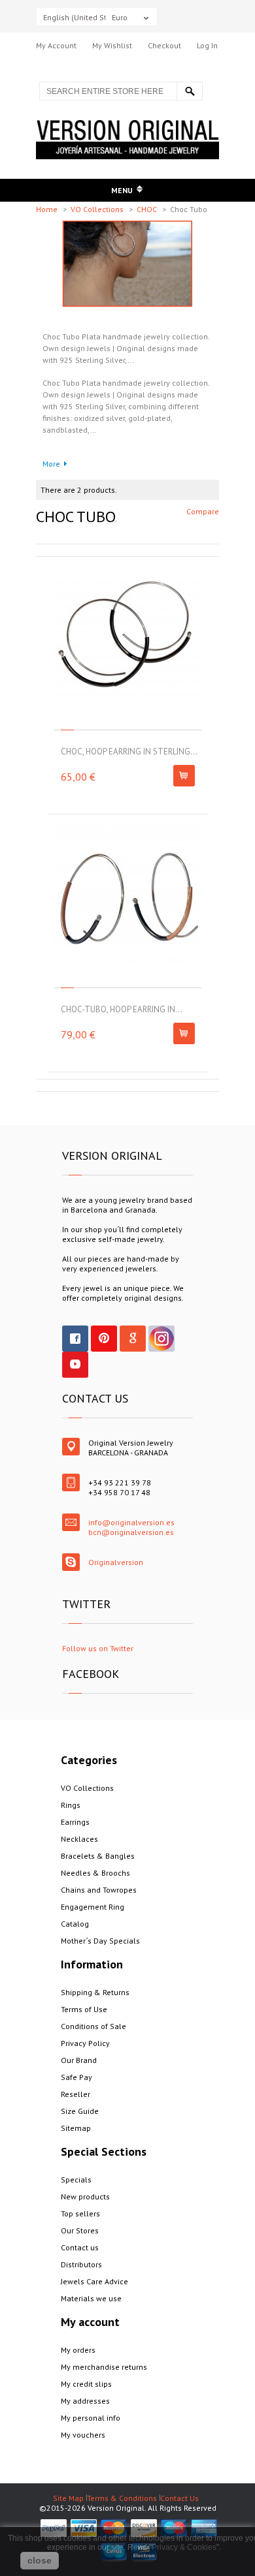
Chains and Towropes (99, 1890)
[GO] (190, 91)
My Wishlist (112, 45)
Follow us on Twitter (98, 1648)
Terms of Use (84, 2009)
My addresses (85, 2401)
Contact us (80, 2247)
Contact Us (179, 2498)
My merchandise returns (104, 2367)
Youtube (75, 1365)
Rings (71, 1805)
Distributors (81, 2264)
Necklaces (79, 1839)
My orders (78, 2350)
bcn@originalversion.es (131, 1532)
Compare (203, 511)
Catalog (75, 1924)
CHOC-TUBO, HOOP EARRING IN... (122, 1009)
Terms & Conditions (122, 2498)
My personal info (91, 2418)
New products (85, 2196)
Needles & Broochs (95, 1873)
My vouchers (83, 2435)
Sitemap (76, 2128)
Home (48, 209)
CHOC (148, 209)
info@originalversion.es (131, 1522)
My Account (56, 45)
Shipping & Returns (95, 1992)
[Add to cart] (184, 776)
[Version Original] (127, 125)
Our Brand (79, 2060)
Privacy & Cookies (184, 2547)
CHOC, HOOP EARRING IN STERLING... (129, 752)
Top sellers (80, 2213)
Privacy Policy (85, 2043)
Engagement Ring (93, 1907)
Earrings (75, 1822)
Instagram (161, 1339)
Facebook (75, 1339)
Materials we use (91, 2298)
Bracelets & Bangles (98, 1856)
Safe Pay (76, 2077)
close (40, 2560)
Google (133, 1339)
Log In (207, 45)
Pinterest (104, 1339)
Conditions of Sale (93, 2026)
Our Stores (80, 2230)
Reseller (76, 2094)
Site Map (68, 2498)
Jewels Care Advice (94, 2281)
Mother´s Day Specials (100, 1941)
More (51, 464)
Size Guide (80, 2111)
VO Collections (98, 209)
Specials (76, 2180)
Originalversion (116, 1562)
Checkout (164, 45)
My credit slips (86, 2384)
